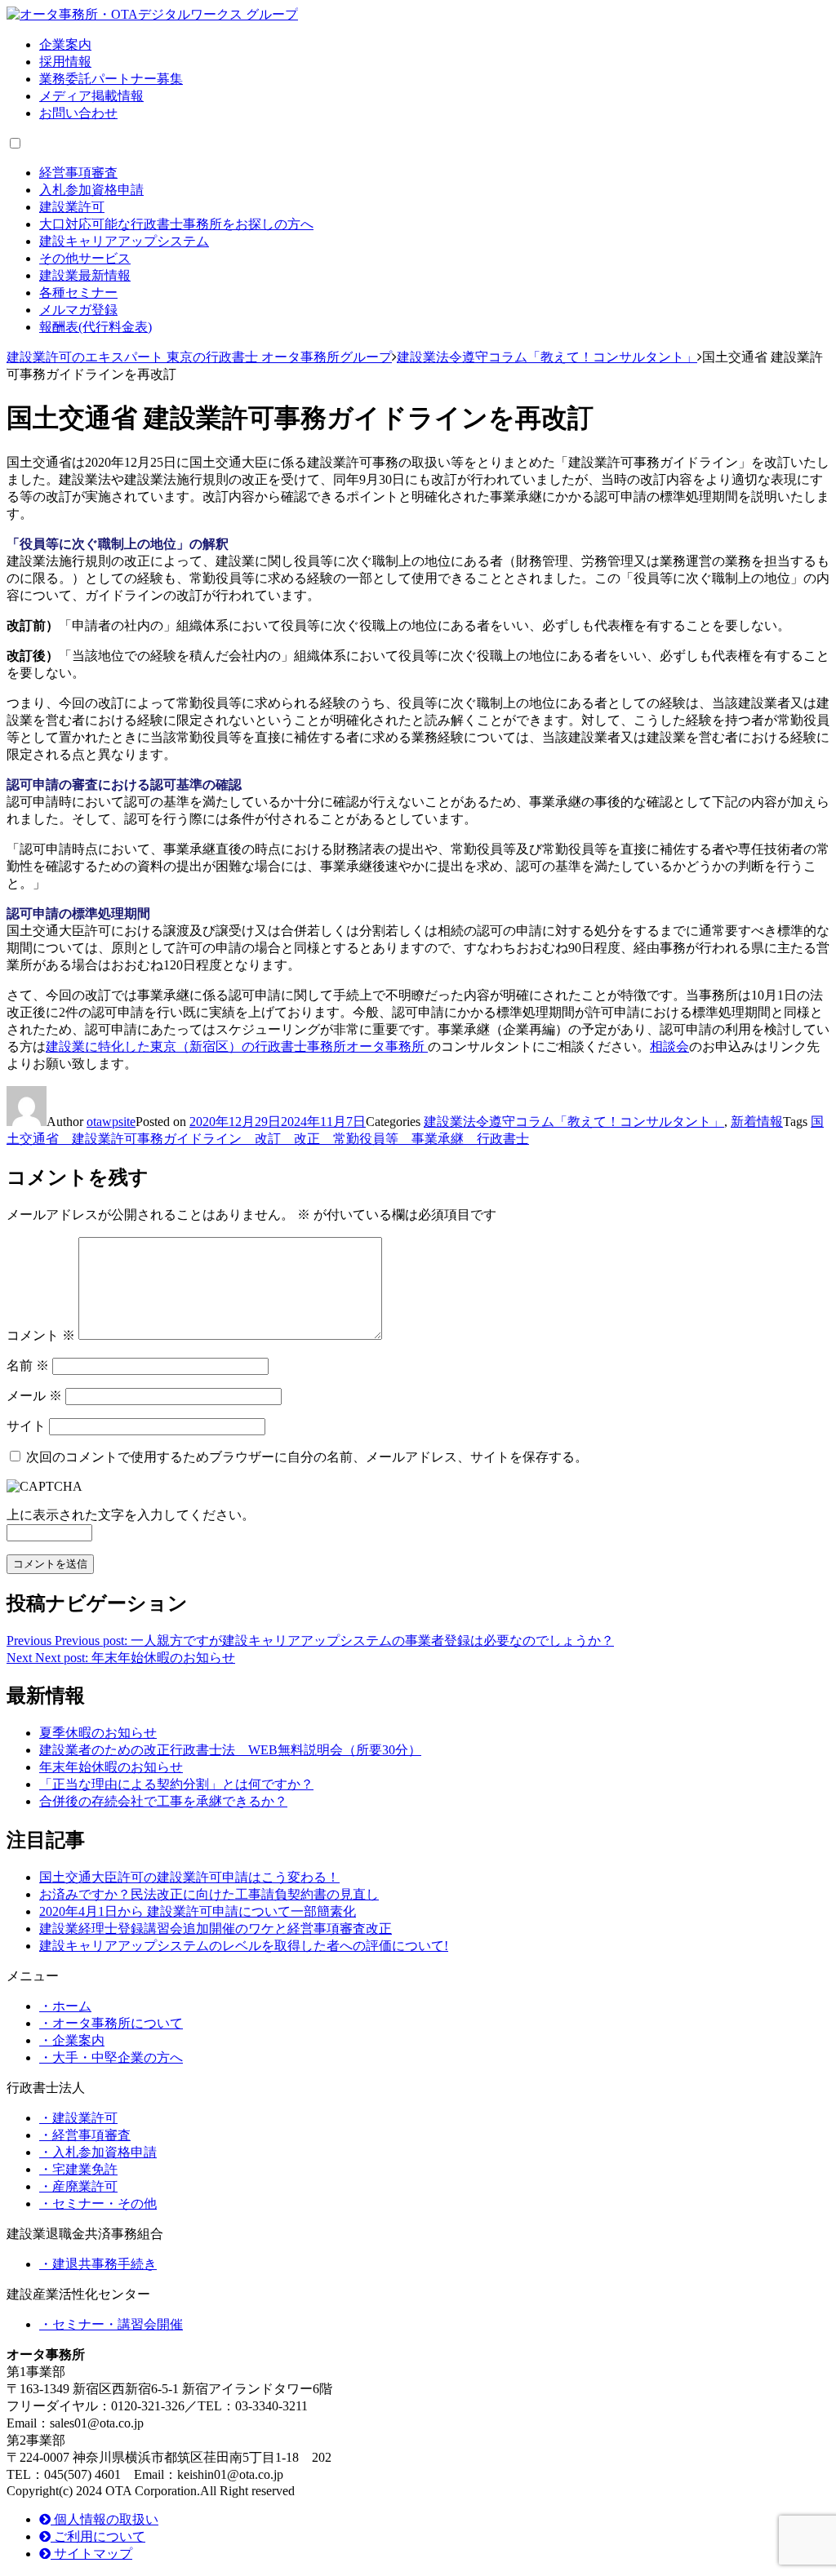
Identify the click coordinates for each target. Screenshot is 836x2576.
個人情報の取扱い (104, 2519)
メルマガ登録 (78, 310)
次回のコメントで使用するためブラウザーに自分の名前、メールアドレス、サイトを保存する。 (307, 1457)
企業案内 (65, 44)
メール (34, 1396)
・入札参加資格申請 (98, 2152)
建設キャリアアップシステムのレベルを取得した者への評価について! (244, 1946)
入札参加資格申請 (91, 190)
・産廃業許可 (78, 2186)
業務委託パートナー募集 (111, 79)
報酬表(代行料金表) (96, 327)
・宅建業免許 (78, 2169)
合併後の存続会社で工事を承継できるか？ (163, 1801)
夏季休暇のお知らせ (98, 1733)
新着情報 (757, 1122)
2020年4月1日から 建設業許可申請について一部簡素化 (198, 1911)
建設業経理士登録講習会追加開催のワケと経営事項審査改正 (216, 1929)
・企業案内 (72, 2040)
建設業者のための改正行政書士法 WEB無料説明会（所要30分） (230, 1750)
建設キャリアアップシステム (124, 241)
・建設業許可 (78, 2118)
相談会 (669, 1046)
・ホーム (65, 2006)
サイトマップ (91, 2554)
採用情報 (65, 62)
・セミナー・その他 (98, 2204)
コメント (41, 1335)
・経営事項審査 (85, 2135)
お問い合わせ (78, 113)
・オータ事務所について (111, 2023)
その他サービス (85, 258)
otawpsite (111, 1122)
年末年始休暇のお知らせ (111, 1767)
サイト (26, 1426)
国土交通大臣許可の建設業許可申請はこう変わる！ (189, 1877)
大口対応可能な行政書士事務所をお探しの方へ (176, 224)
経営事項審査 (78, 173)
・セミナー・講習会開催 (111, 2324)
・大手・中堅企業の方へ (111, 2057)
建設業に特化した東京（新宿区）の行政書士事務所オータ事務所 (237, 1046)
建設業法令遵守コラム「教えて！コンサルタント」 (574, 1122)
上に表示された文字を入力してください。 (131, 1515)
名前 (28, 1366)
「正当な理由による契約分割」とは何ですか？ (176, 1784)
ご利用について (98, 2536)
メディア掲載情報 (91, 96)
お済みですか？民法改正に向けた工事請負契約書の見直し (209, 1894)
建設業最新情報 (85, 275)
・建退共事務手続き (98, 2264)
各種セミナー (78, 293)
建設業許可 (72, 207)
